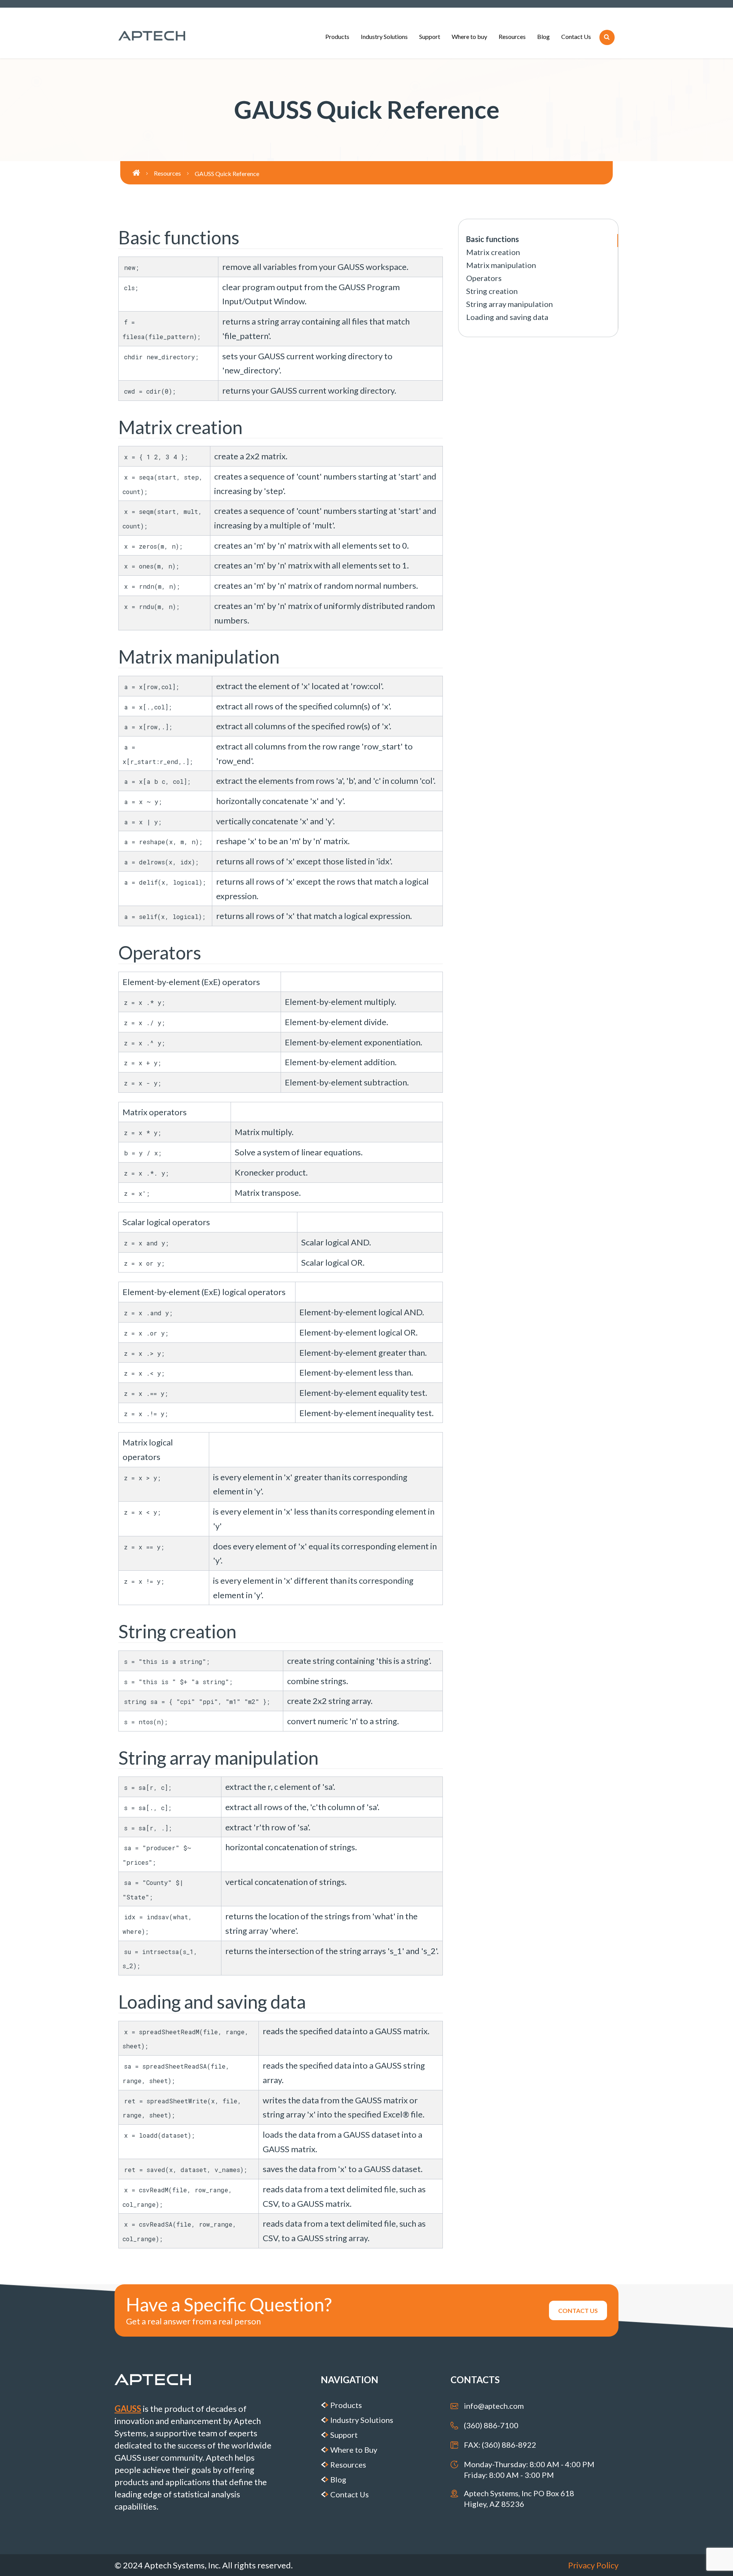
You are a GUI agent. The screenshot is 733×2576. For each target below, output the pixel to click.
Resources (512, 36)
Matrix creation (493, 252)
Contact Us (576, 36)
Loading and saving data (507, 317)
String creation (492, 291)
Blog (543, 36)
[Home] (143, 173)
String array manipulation (509, 304)
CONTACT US (578, 2310)
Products (337, 36)
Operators (484, 278)
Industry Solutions (384, 36)
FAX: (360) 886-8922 (500, 2445)
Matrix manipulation (501, 265)
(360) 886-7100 (491, 2425)
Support (430, 36)
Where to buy (469, 36)
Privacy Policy (593, 2565)
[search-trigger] (607, 37)
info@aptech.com (494, 2406)
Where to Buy (354, 2450)
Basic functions (492, 239)
